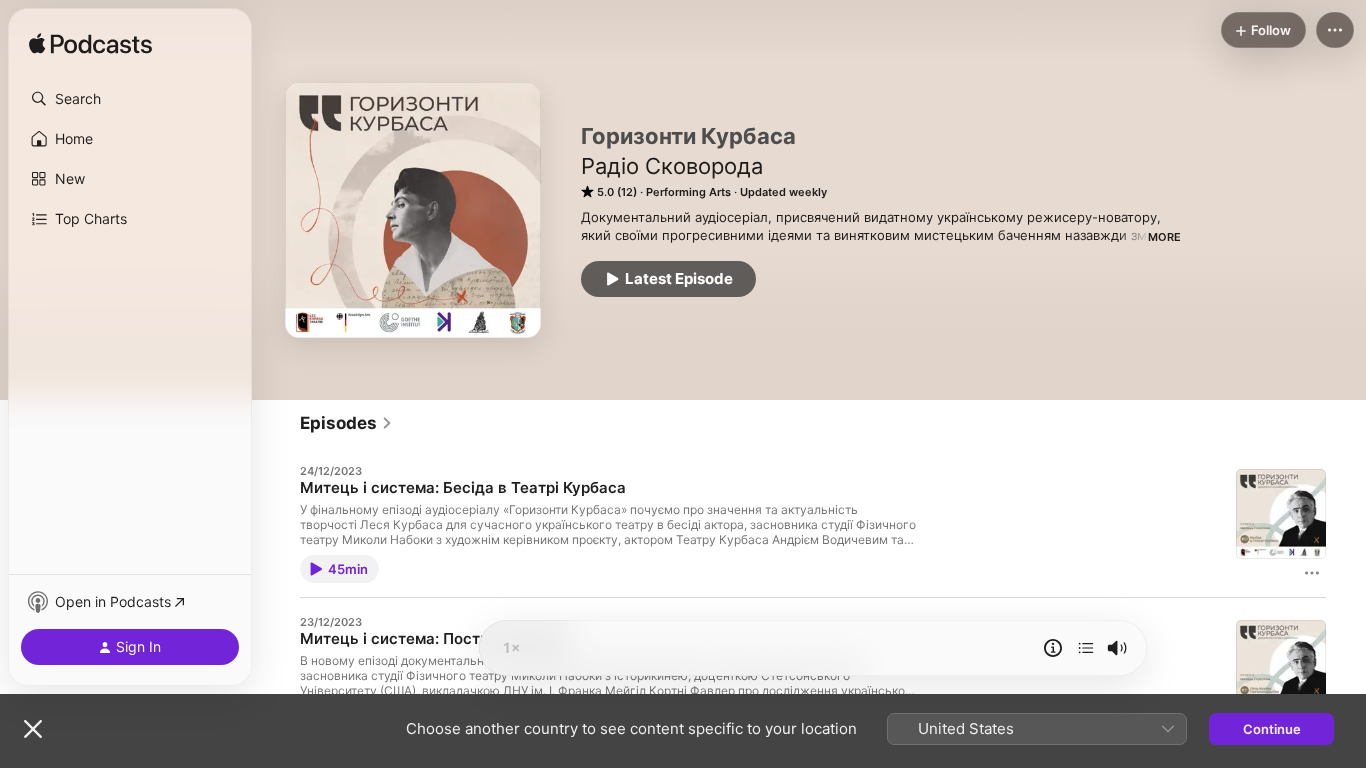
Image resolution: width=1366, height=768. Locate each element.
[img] (90, 45)
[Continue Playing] (1086, 648)
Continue (1272, 729)
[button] (130, 99)
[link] (346, 423)
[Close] (33, 729)
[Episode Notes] (1053, 648)
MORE (1164, 237)
